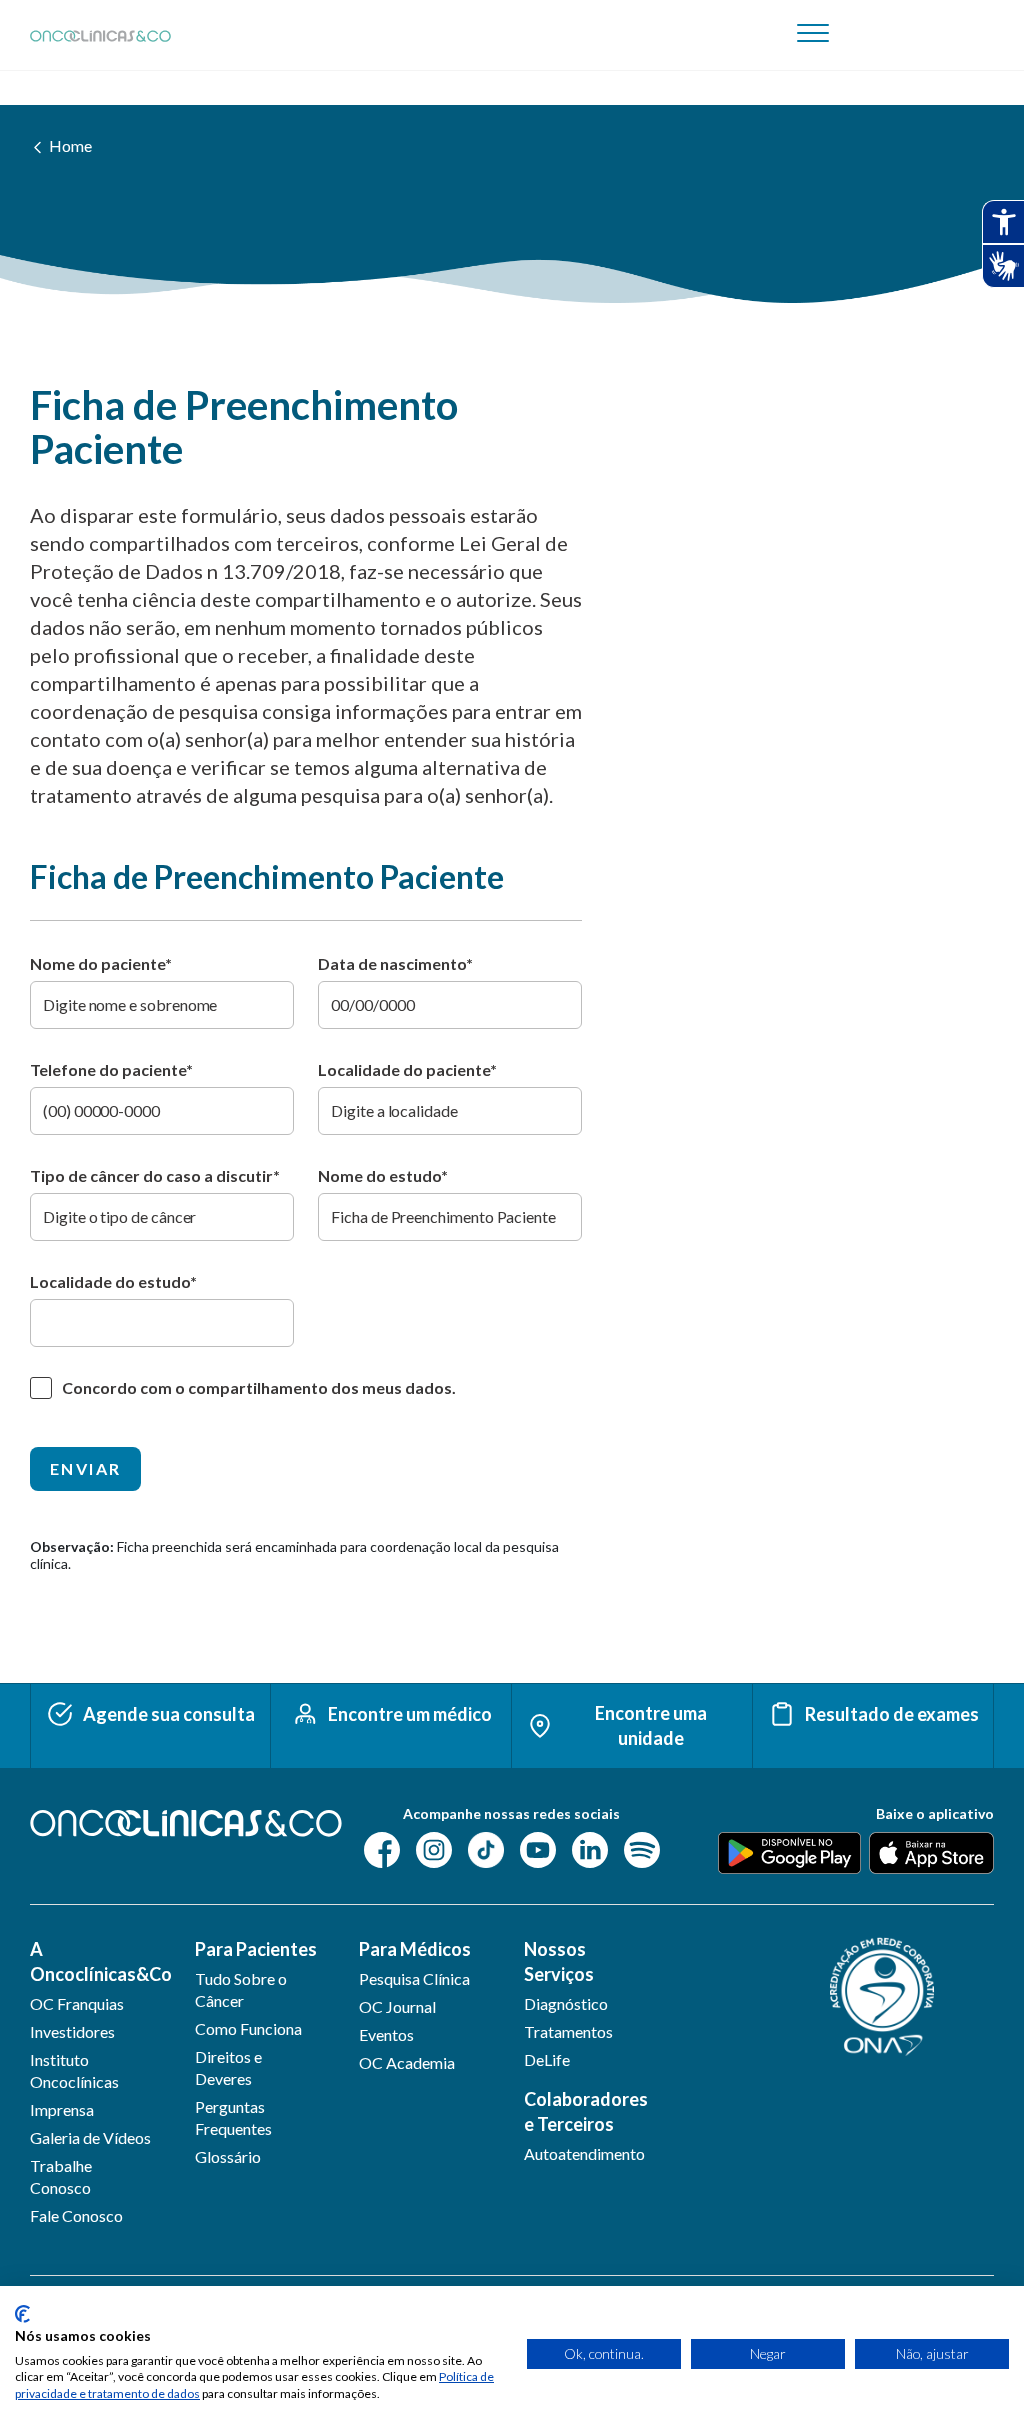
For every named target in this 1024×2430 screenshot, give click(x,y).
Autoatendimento (584, 2153)
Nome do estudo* (383, 1175)
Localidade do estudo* (113, 1281)
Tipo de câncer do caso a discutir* (155, 1175)
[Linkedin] (590, 1848)
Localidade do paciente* (407, 1069)
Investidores (72, 2031)
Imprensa (62, 2109)
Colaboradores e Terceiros (586, 2111)
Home (70, 145)
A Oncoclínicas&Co (96, 1961)
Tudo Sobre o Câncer (241, 1989)
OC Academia (407, 2062)
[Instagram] (434, 1848)
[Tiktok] (486, 1848)
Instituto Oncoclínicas (74, 2070)
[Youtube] (538, 1848)
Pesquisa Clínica (414, 1978)
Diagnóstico (566, 2003)
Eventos (386, 2034)
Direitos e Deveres (228, 2067)
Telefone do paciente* (111, 1069)
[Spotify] (642, 1848)
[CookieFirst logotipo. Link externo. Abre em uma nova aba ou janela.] (22, 2314)
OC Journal (397, 2006)
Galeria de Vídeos (90, 2137)
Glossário (228, 2156)
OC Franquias (77, 2003)
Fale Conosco (76, 2215)
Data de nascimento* (395, 963)
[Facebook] (382, 1848)
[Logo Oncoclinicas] (100, 35)
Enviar (85, 1468)
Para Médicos (415, 1949)
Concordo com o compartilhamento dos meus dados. (259, 1387)
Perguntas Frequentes (233, 2117)
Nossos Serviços (559, 1961)
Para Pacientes (256, 1949)
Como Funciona (248, 2028)
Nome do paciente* (101, 963)
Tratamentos (568, 2031)
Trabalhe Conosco (61, 2176)
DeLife (547, 2059)
